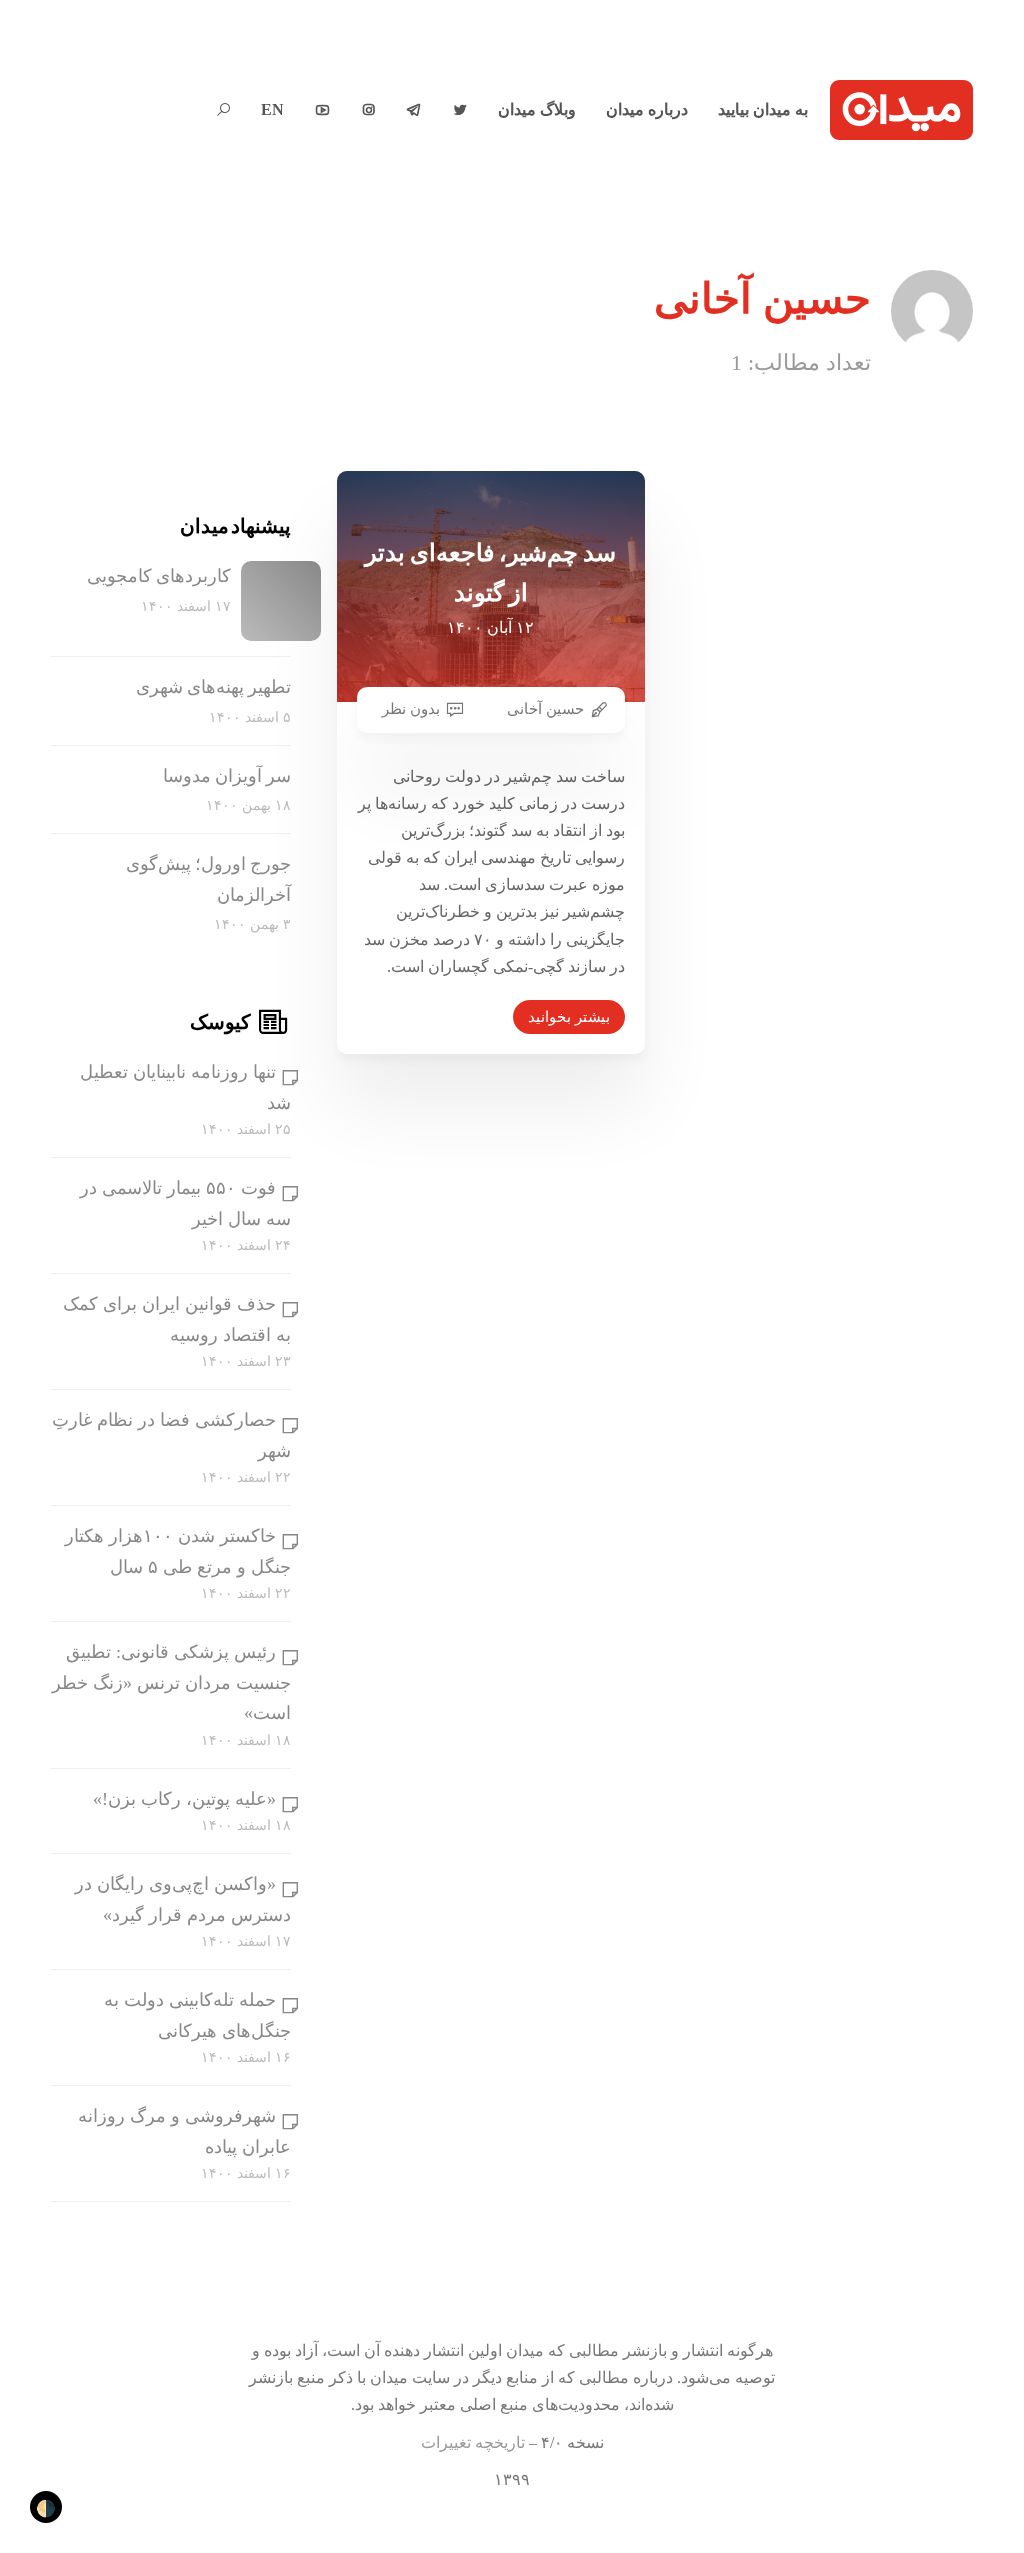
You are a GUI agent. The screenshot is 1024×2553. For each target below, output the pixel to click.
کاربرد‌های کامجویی (159, 576)
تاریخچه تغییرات (473, 2442)
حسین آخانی (545, 709)
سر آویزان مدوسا (227, 776)
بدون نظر (411, 709)
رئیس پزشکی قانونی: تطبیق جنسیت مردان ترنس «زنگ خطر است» (171, 1682)
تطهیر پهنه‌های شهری (213, 687)
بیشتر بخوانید (569, 1017)
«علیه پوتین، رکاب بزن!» (184, 1799)
